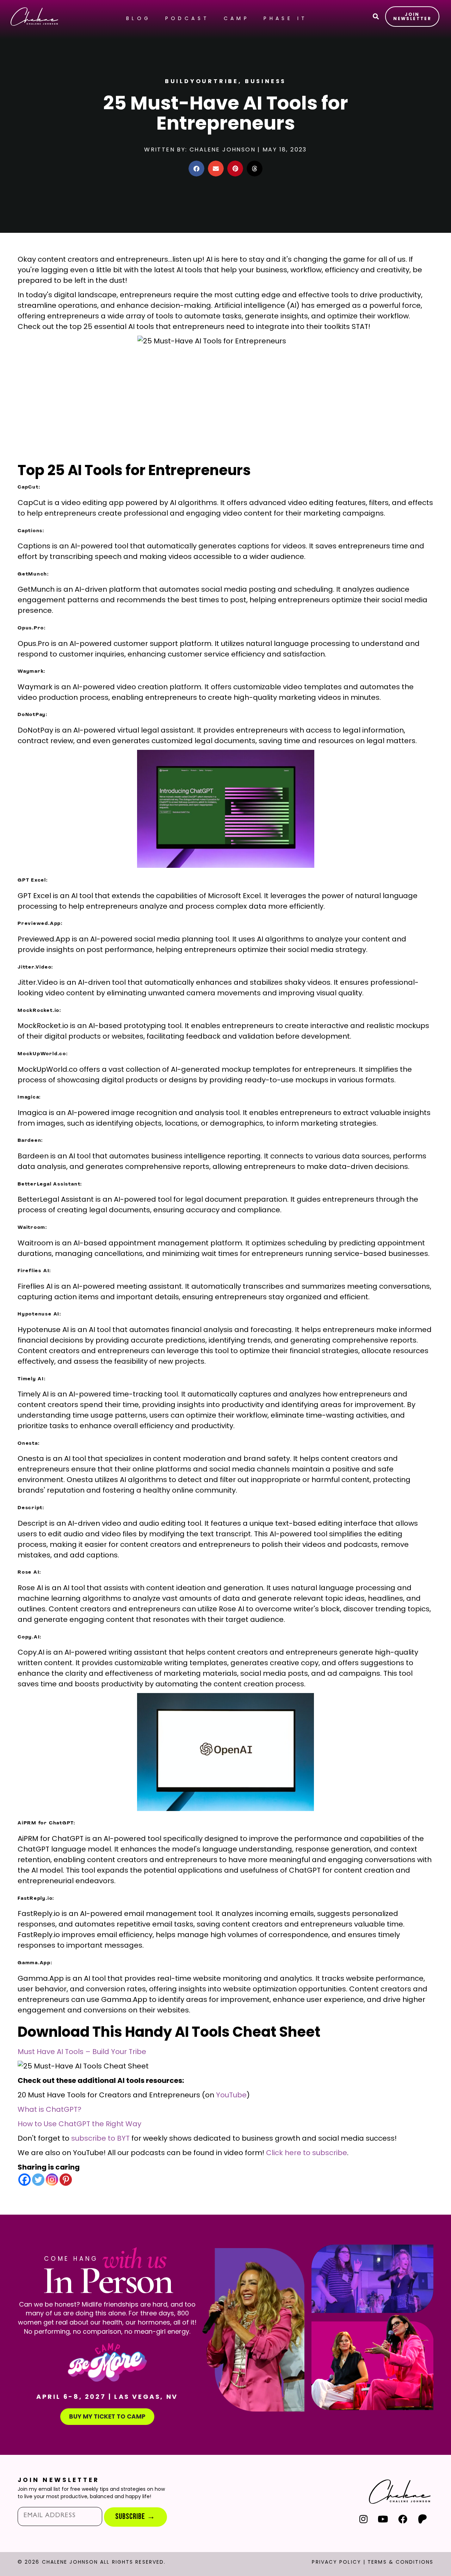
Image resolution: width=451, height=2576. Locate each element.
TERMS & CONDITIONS (400, 2562)
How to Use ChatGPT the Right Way (79, 2124)
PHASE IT (285, 18)
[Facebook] (24, 2180)
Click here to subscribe (307, 2153)
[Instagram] (52, 2180)
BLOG (139, 18)
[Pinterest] (66, 2180)
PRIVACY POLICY (336, 2562)
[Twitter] (38, 2180)
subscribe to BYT (100, 2138)
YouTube (231, 2095)
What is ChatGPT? (50, 2109)
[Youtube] (383, 2519)
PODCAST (187, 18)
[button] (196, 169)
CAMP (237, 18)
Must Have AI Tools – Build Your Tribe (82, 2052)
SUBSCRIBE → (135, 2517)
